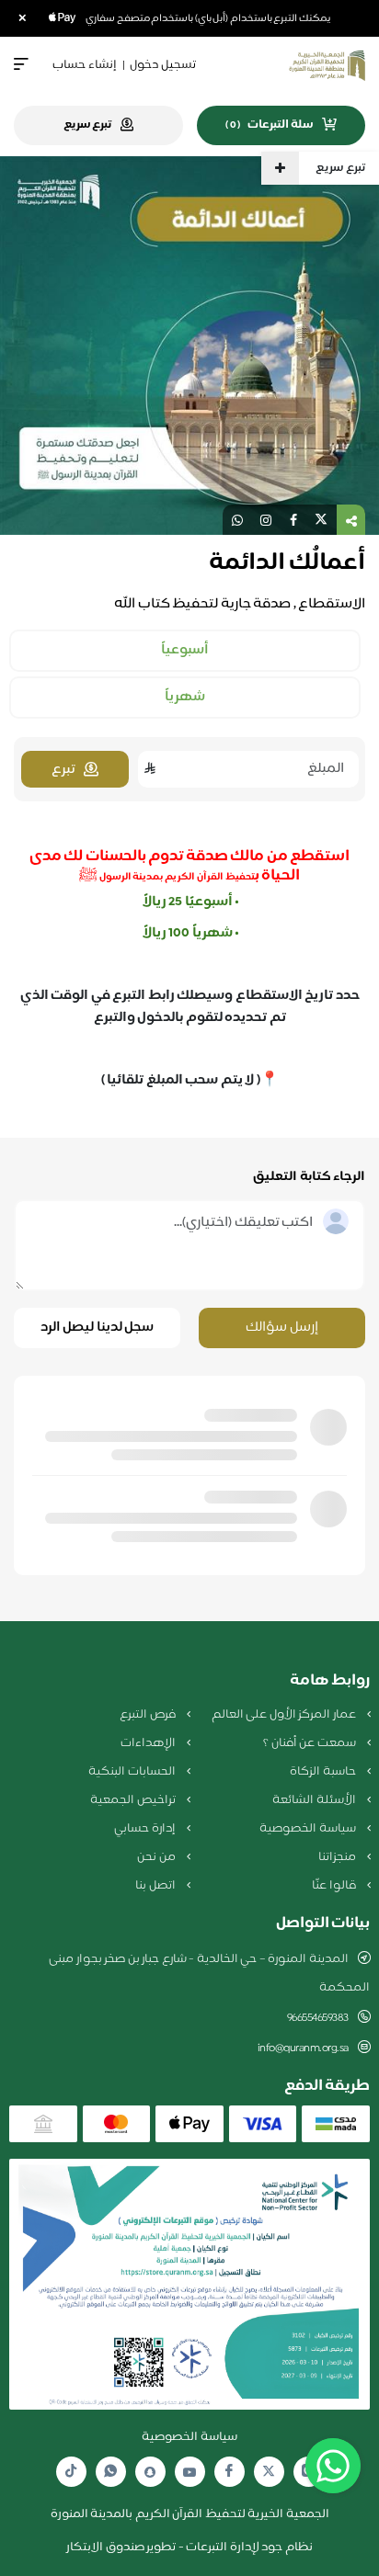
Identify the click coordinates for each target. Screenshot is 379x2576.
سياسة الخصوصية (309, 1829)
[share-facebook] (293, 520)
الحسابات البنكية (133, 1772)
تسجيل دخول (163, 65)
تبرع (63, 770)
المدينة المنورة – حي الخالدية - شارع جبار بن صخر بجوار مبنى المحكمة (209, 1974)
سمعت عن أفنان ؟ (310, 1743)
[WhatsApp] (110, 2472)
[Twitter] (269, 2472)
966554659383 (318, 2018)
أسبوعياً (185, 651)
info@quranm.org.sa (303, 2048)
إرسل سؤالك (282, 1328)
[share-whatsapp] (237, 520)
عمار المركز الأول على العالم (285, 1715)
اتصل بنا (156, 1886)
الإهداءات (149, 1743)
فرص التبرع (149, 1715)
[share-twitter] (321, 520)
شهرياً (185, 698)
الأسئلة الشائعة (315, 1800)
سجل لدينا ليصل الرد (98, 1328)
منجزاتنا (339, 1857)
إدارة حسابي (146, 1829)
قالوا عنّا (335, 1886)
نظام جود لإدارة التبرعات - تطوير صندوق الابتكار (189, 2548)
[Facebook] (229, 2472)
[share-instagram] (266, 520)
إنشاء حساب (85, 65)
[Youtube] (189, 2472)
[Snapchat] (150, 2472)
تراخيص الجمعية (134, 1800)
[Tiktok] (71, 2472)
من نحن (157, 1857)
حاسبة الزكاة (324, 1772)
